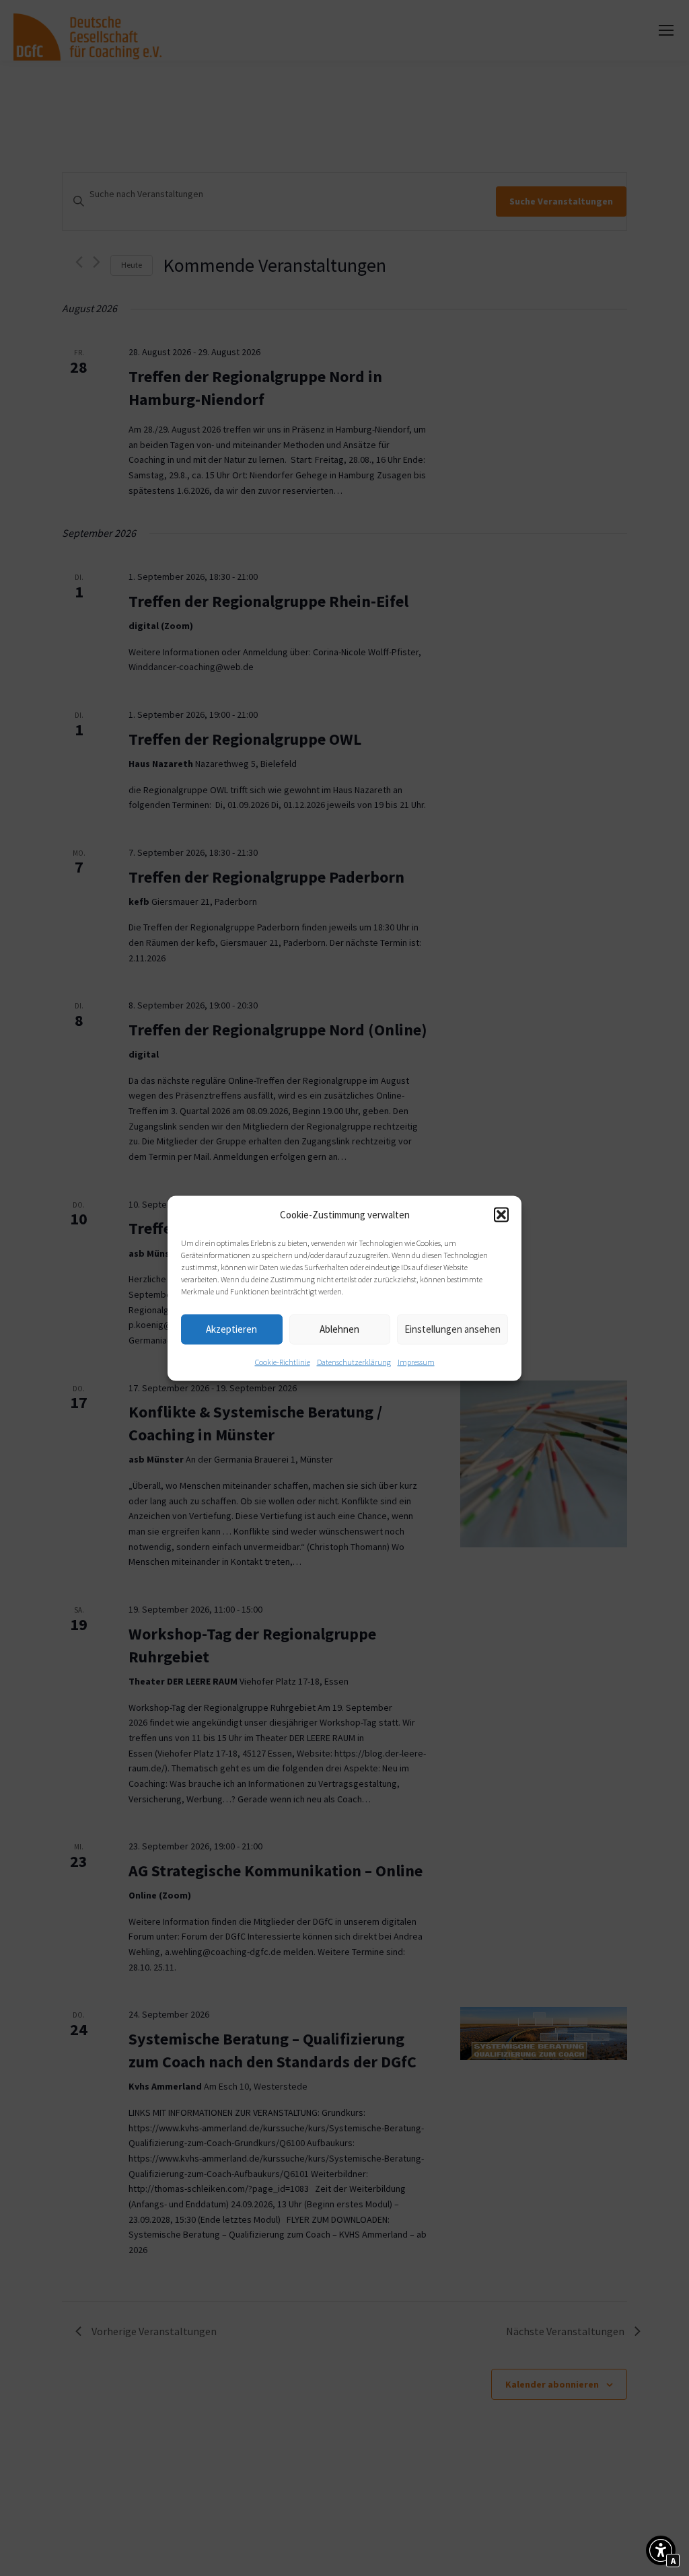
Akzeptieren (231, 1329)
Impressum (416, 1361)
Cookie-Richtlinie (283, 1361)
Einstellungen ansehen (452, 1329)
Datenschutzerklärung (354, 1361)
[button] (501, 1214)
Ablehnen (339, 1329)
